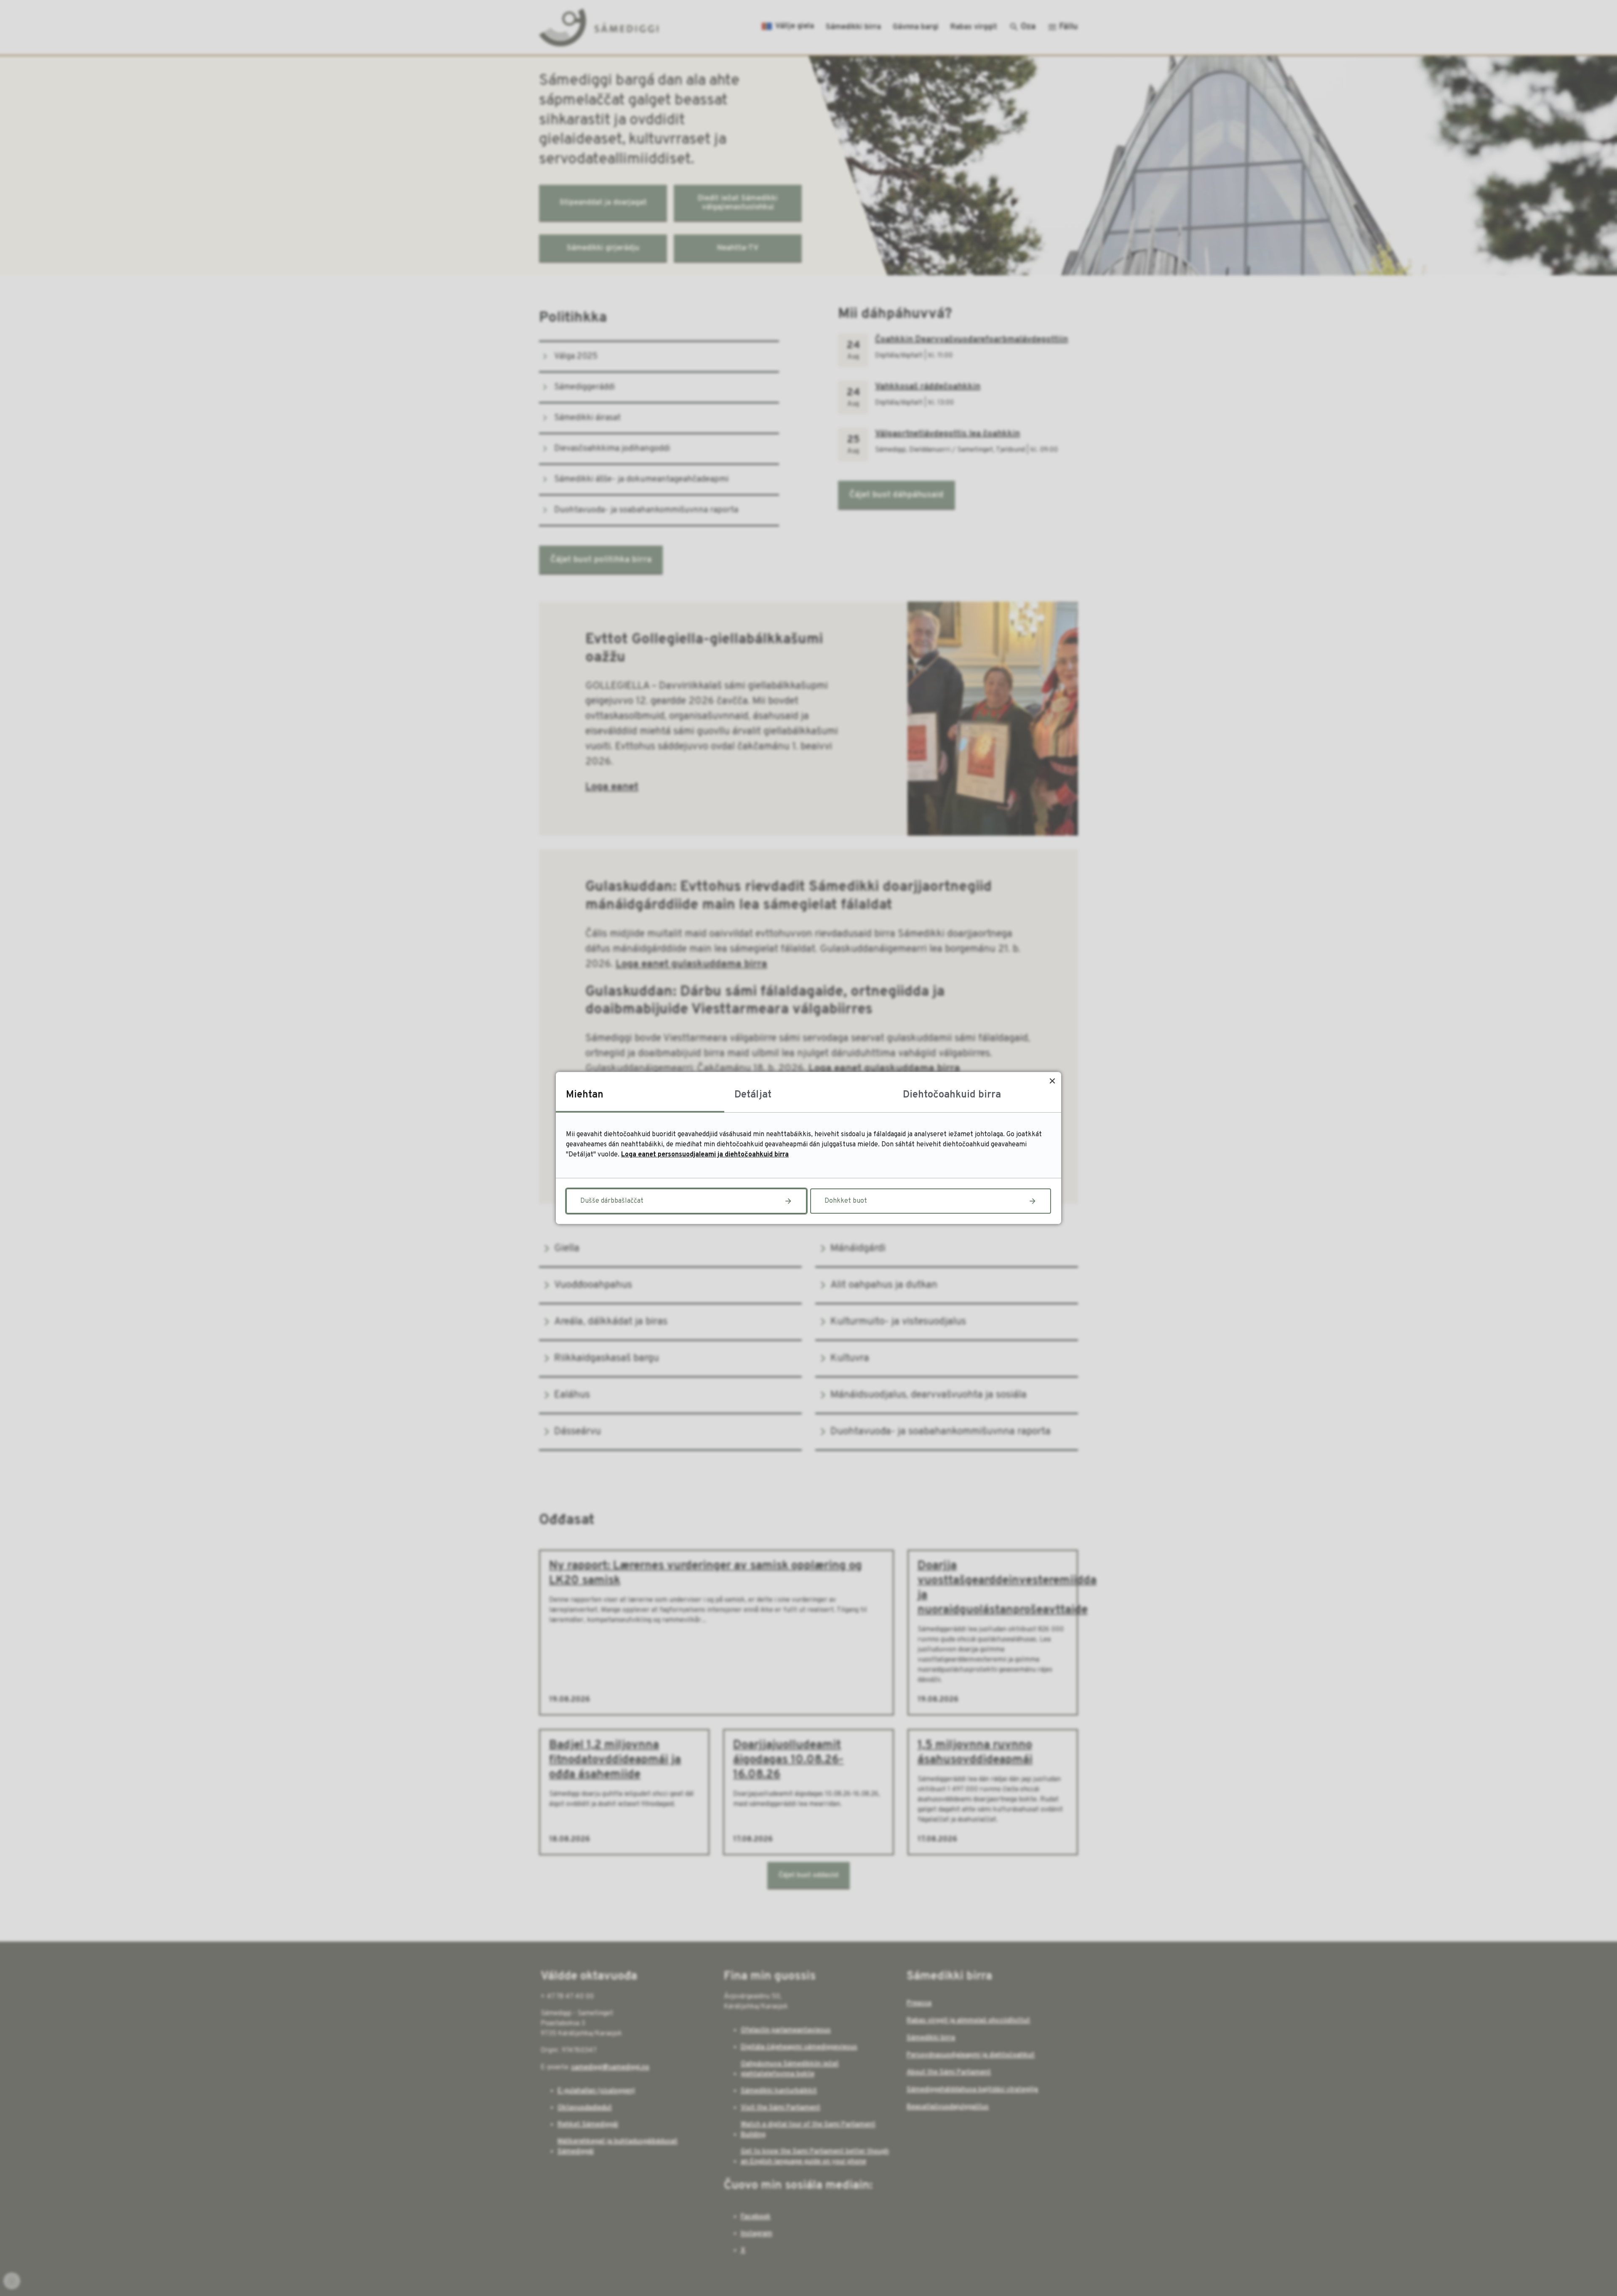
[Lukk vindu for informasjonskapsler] (1052, 1081)
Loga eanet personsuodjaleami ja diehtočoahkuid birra (705, 1155)
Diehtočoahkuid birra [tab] (952, 1095)
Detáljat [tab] (753, 1095)
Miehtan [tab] (585, 1095)
